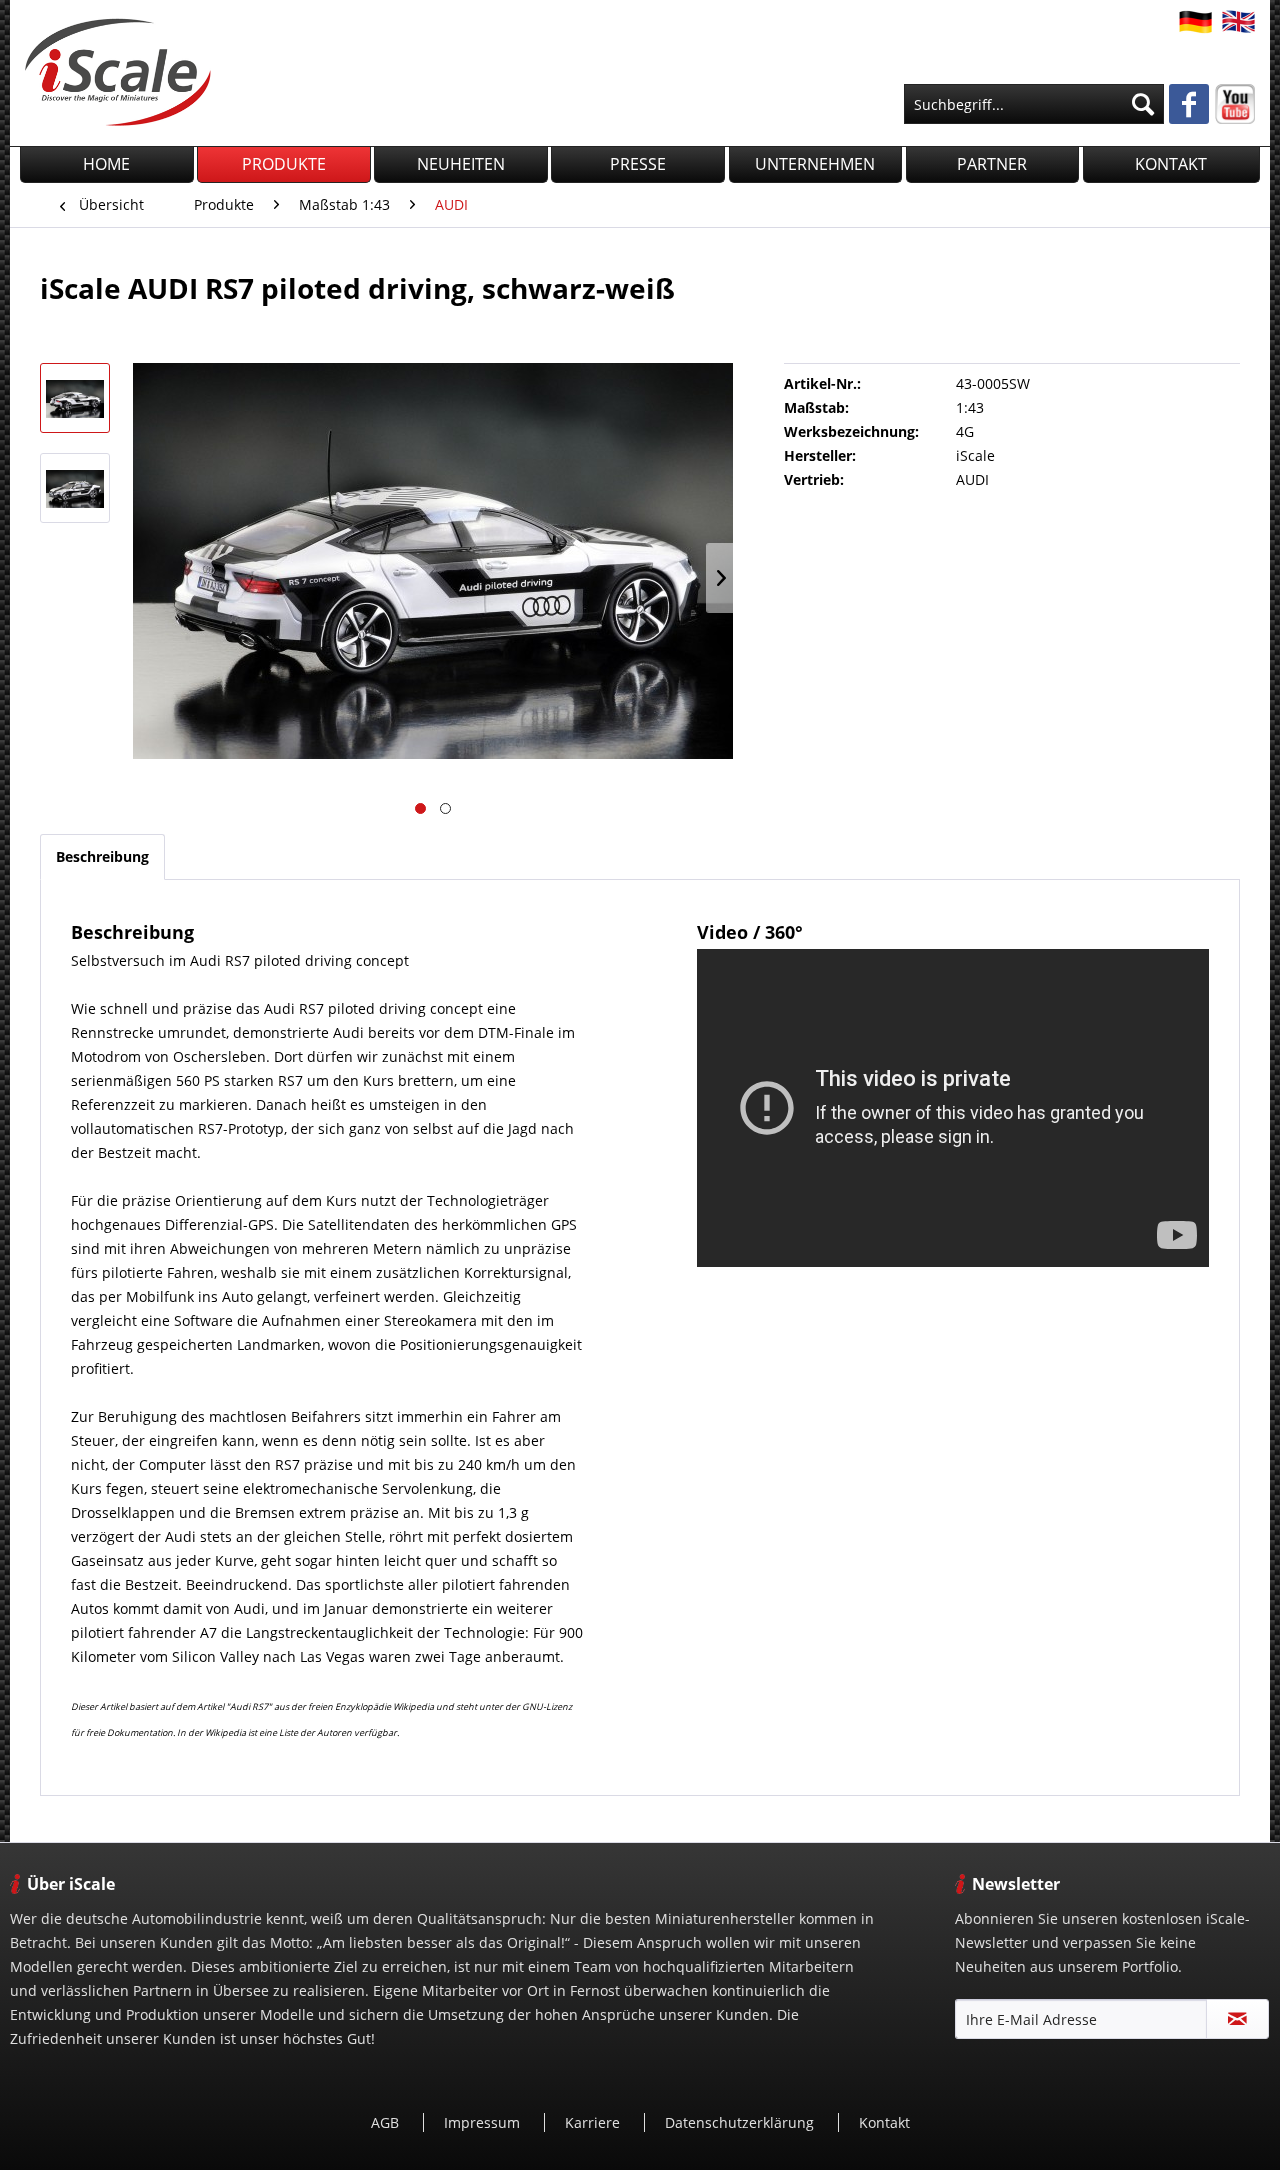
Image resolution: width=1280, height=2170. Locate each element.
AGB (387, 2122)
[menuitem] (1034, 104)
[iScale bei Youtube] (1235, 104)
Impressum (484, 2122)
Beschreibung (102, 856)
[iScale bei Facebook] (1189, 106)
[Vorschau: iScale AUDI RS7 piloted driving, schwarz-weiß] (75, 398)
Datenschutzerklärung (741, 2122)
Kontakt (884, 2122)
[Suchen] (1143, 104)
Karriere (594, 2122)
